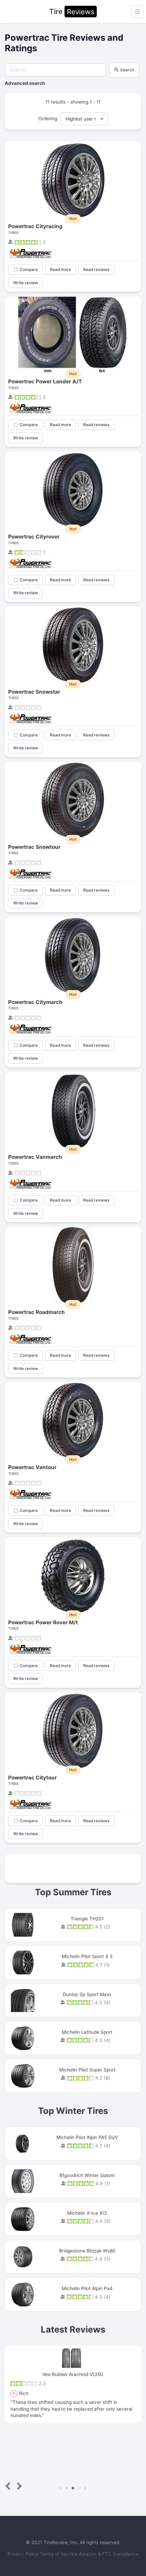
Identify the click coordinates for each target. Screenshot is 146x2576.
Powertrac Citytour (32, 1778)
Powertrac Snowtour (34, 847)
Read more (60, 269)
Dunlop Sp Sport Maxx (87, 1994)
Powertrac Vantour (32, 1467)
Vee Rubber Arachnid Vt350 (73, 2374)
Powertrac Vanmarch (35, 1157)
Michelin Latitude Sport (87, 2032)
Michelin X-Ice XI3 (87, 2213)
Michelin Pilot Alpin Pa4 (87, 2288)
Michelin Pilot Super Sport (87, 2070)
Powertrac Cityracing (35, 226)
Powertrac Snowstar (34, 692)
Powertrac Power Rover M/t (43, 1622)
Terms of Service (59, 2554)
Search (127, 70)
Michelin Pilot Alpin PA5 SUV (87, 2137)
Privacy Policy (24, 2554)
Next (18, 2486)
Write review (26, 283)
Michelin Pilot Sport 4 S (87, 1956)
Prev (9, 2486)
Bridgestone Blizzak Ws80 (87, 2251)
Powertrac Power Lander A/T (45, 381)
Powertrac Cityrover (34, 537)
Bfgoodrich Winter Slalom (87, 2175)
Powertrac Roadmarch (36, 1312)
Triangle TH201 (87, 1919)
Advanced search (25, 83)
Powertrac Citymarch (35, 1002)
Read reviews (96, 269)
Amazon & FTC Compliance (109, 2554)
